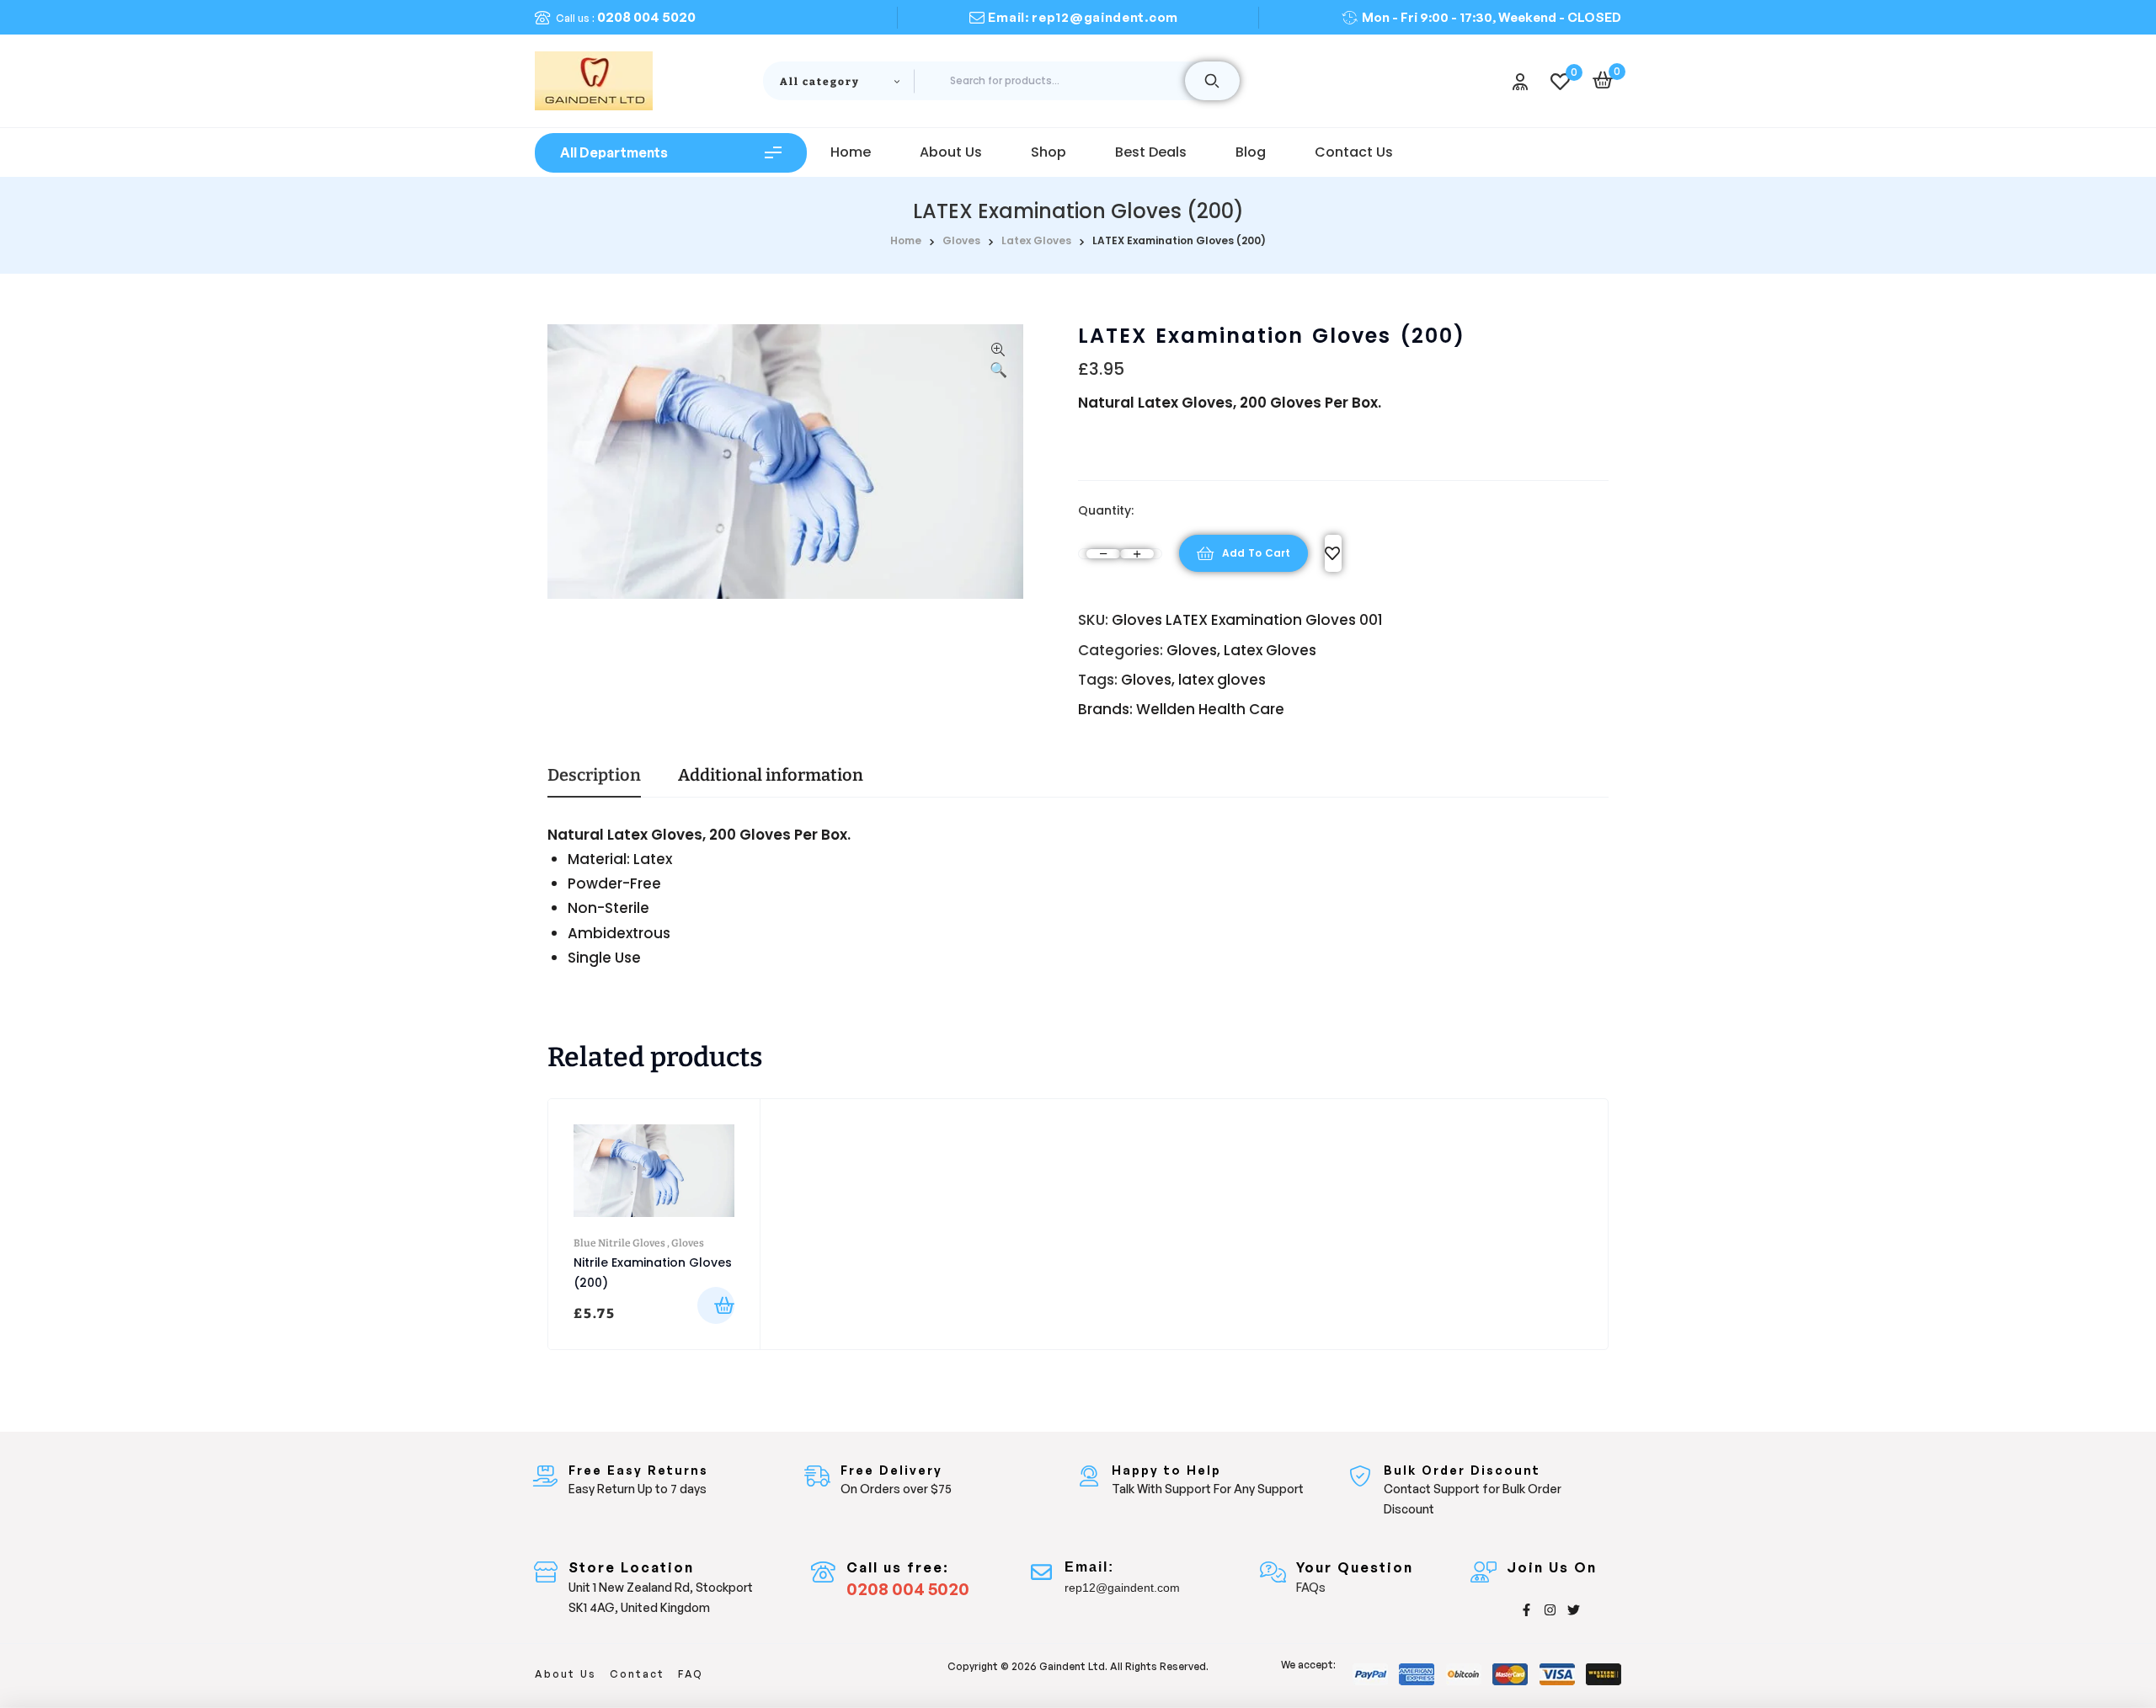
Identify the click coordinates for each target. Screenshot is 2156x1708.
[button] (998, 362)
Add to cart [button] (716, 1305)
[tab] (594, 782)
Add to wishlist (1333, 553)
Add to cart (1256, 553)
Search (1212, 81)
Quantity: (1106, 510)
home (906, 240)
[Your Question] (1273, 1572)
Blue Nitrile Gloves (619, 1243)
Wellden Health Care (1210, 709)
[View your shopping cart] (1603, 80)
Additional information (771, 776)
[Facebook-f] (1526, 1610)
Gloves (961, 240)
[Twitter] (1574, 1610)
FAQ (691, 1674)
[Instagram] (1550, 1610)
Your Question (1355, 1567)
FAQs (1311, 1587)
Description (594, 776)
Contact (637, 1674)
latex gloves (1222, 680)
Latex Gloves (1036, 240)
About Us (566, 1674)
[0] (1560, 81)
